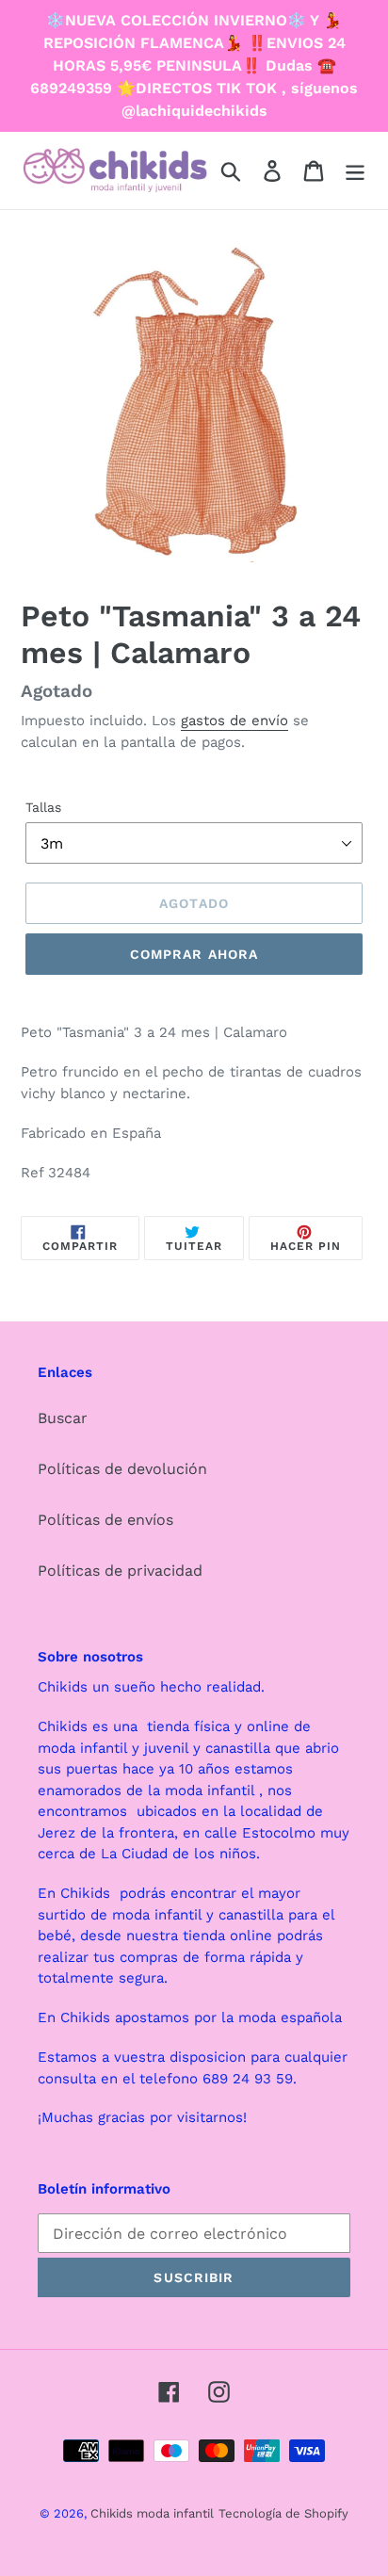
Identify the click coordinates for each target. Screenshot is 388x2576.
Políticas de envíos (105, 1520)
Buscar (63, 1418)
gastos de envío (234, 721)
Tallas (43, 807)
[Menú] (355, 171)
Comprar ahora (194, 954)
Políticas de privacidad (120, 1571)
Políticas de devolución (122, 1469)
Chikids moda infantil (152, 2513)
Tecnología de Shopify (283, 2513)
